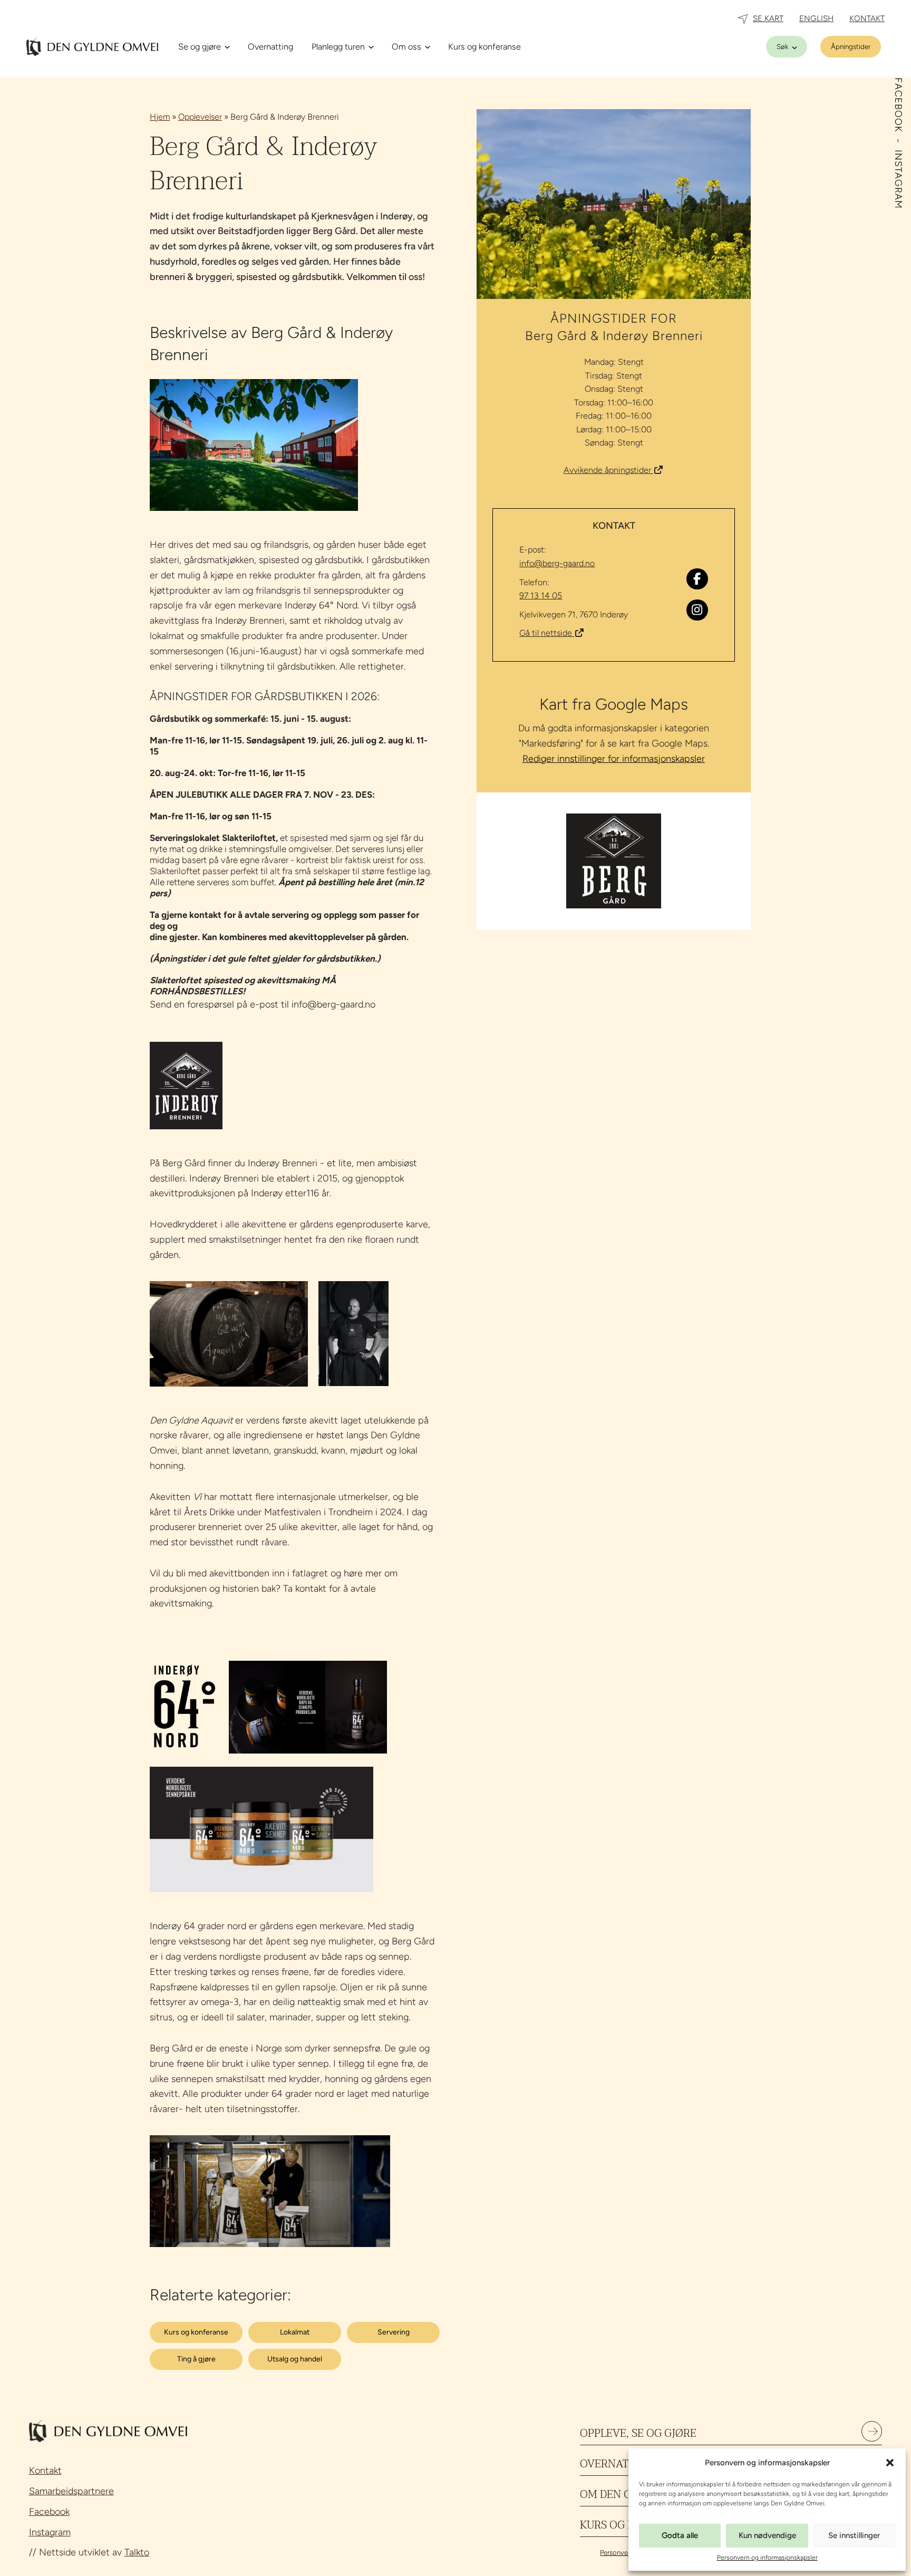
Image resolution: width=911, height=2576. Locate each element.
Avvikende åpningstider (608, 470)
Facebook (49, 2512)
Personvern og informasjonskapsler (767, 2558)
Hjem (160, 117)
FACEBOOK (898, 106)
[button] (890, 2463)
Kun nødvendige (767, 2535)
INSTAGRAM (898, 179)
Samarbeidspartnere (71, 2491)
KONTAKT (867, 18)
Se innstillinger (854, 2535)
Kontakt (45, 2471)
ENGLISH (816, 18)
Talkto (137, 2552)
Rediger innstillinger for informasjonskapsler (614, 759)
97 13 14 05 (541, 595)
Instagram (50, 2532)
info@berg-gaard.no (557, 563)
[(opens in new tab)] (614, 860)
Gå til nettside (547, 633)
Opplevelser (200, 117)
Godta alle (680, 2535)
